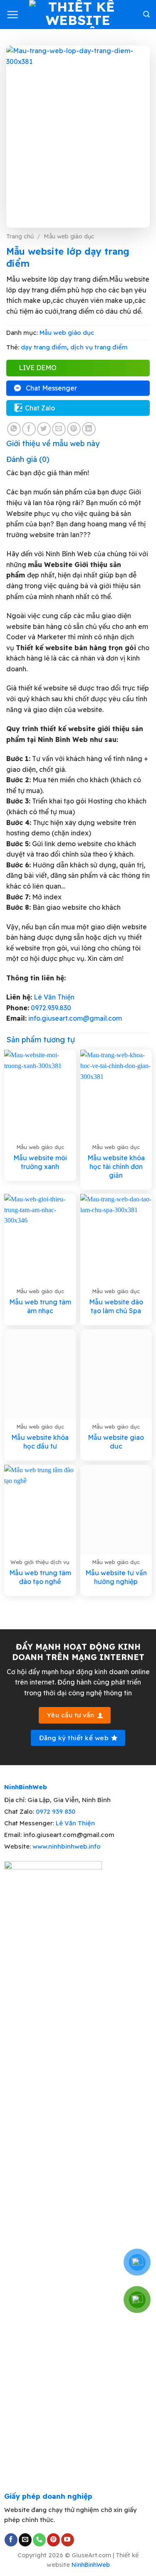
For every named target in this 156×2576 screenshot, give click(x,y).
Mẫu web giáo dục (69, 236)
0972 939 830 (56, 1811)
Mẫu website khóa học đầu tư (40, 1442)
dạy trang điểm (44, 347)
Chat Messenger (51, 388)
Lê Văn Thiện (54, 997)
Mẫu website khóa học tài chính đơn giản (116, 1166)
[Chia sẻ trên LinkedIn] (89, 429)
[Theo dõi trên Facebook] (11, 2540)
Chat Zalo (40, 408)
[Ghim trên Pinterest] (74, 429)
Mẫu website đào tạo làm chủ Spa (116, 1306)
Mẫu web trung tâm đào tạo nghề (40, 1577)
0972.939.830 (51, 1008)
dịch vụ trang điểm (99, 347)
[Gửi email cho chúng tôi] (25, 2540)
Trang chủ (20, 236)
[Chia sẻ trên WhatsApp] (14, 429)
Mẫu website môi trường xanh (40, 1162)
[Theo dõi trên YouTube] (68, 2540)
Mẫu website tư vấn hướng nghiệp (116, 1577)
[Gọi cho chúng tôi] (39, 2540)
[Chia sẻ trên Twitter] (44, 429)
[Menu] (12, 15)
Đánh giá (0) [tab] (28, 459)
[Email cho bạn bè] (59, 429)
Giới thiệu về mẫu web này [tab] (53, 443)
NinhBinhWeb (91, 2565)
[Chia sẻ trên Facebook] (29, 429)
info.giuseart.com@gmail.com (75, 1018)
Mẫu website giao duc (116, 1442)
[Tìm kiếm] (146, 14)
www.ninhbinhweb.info (67, 1846)
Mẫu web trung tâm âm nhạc (40, 1306)
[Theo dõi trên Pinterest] (53, 2540)
